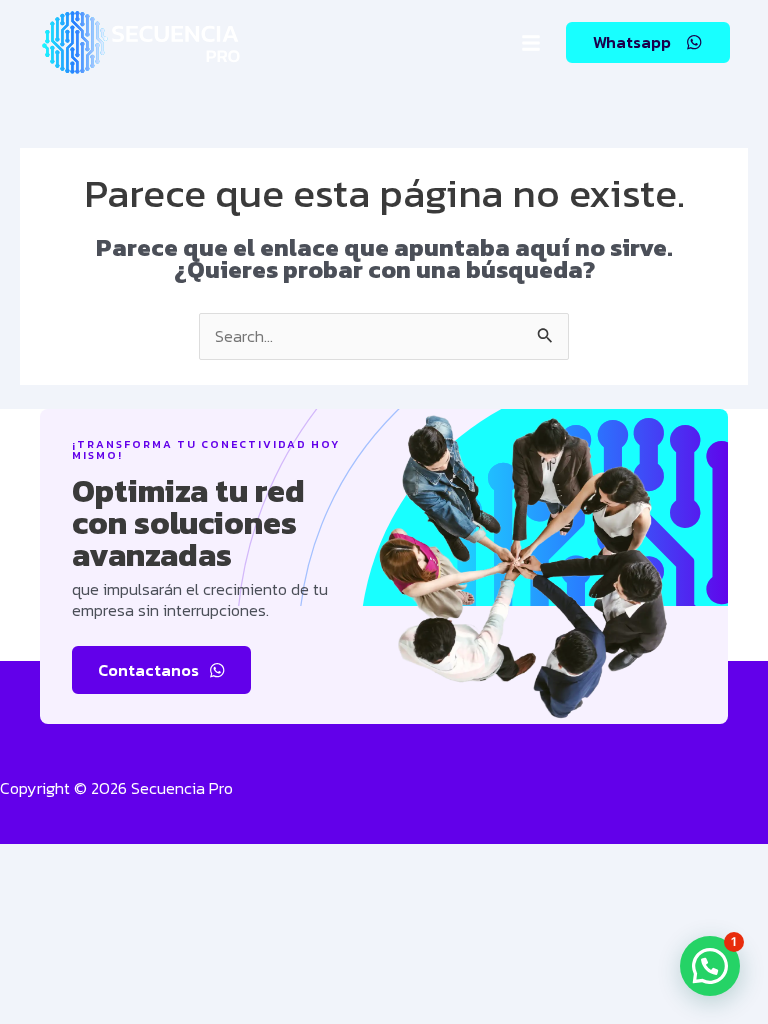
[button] (531, 43)
